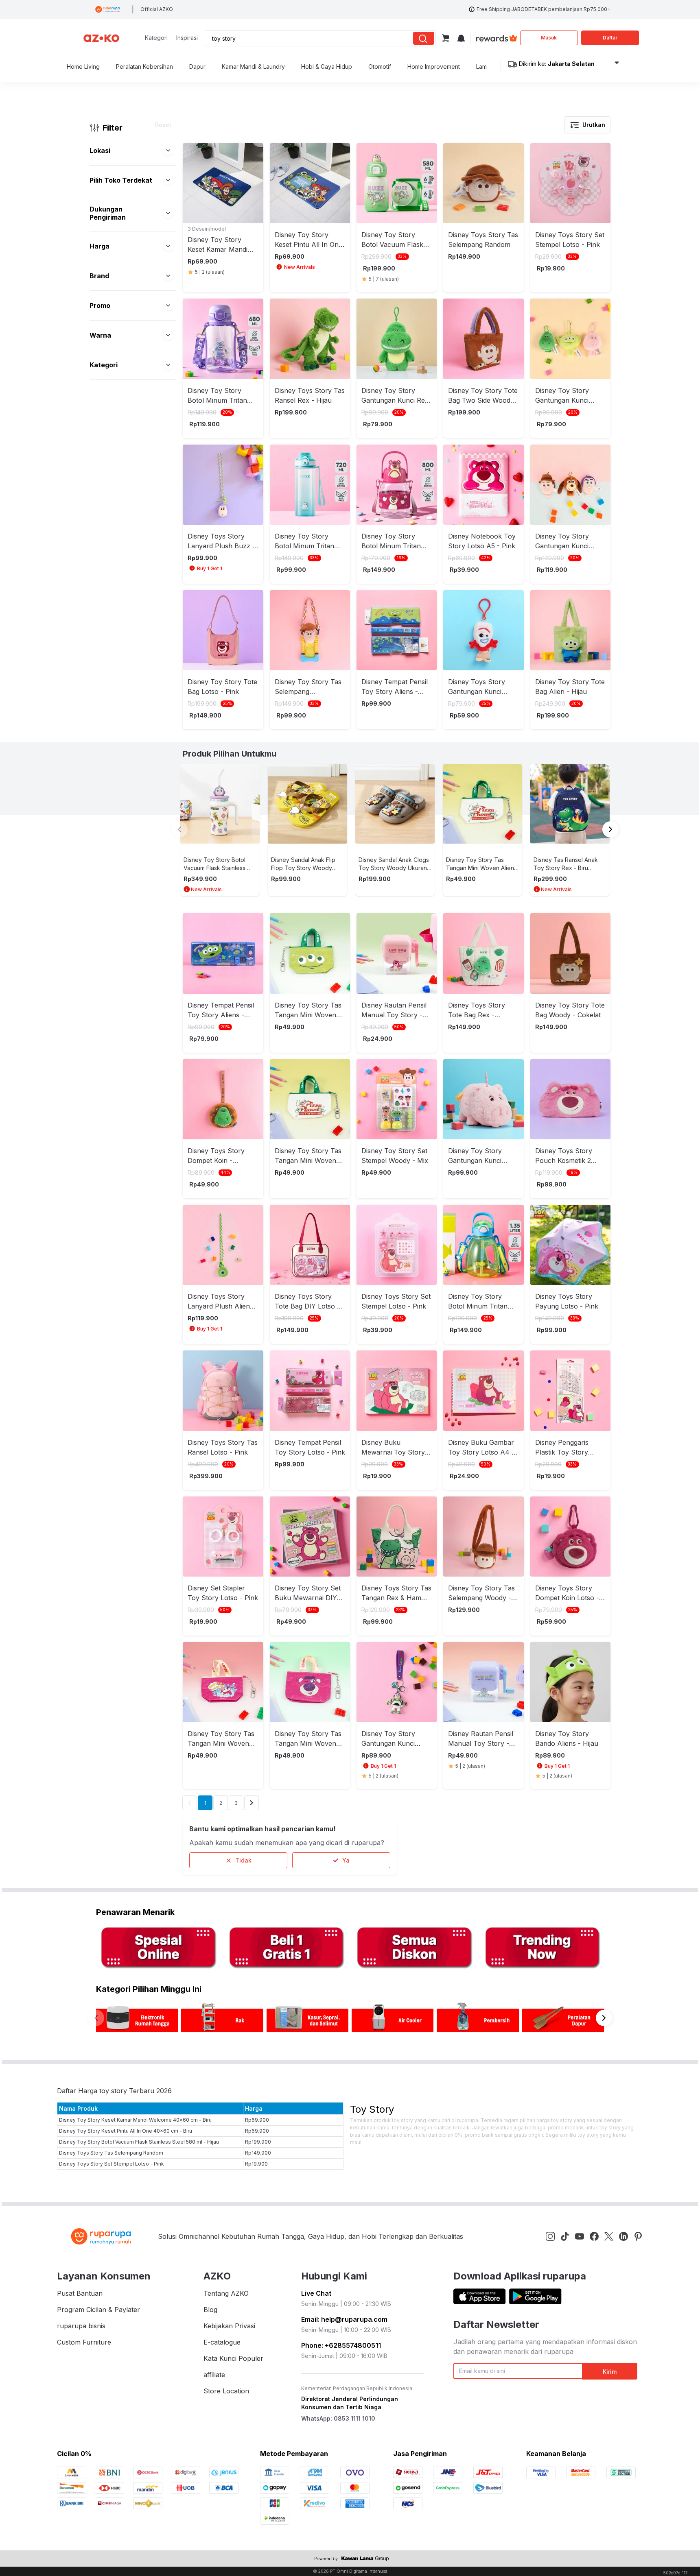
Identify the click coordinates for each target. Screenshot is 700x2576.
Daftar (610, 38)
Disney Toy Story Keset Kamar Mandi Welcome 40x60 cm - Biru (135, 2120)
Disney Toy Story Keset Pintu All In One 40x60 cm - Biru (126, 2131)
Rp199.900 (258, 2142)
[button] (168, 151)
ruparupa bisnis (81, 2326)
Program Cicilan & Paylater (98, 2310)
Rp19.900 (256, 2164)
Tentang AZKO (226, 2293)
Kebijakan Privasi (229, 2326)
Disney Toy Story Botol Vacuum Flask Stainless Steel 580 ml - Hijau (139, 2142)
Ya (346, 1860)
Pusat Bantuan (80, 2293)
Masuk (549, 38)
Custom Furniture (84, 2342)
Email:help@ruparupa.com (344, 2319)
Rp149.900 (258, 2153)
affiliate (214, 2375)
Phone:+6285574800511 (341, 2345)
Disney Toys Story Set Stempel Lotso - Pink (112, 2164)
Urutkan (594, 125)
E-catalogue (222, 2342)
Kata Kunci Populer (233, 2358)
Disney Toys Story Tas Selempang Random (111, 2153)
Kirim (610, 2372)
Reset (163, 125)
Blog (210, 2310)
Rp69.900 (257, 2120)
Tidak (243, 1860)
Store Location (226, 2391)
